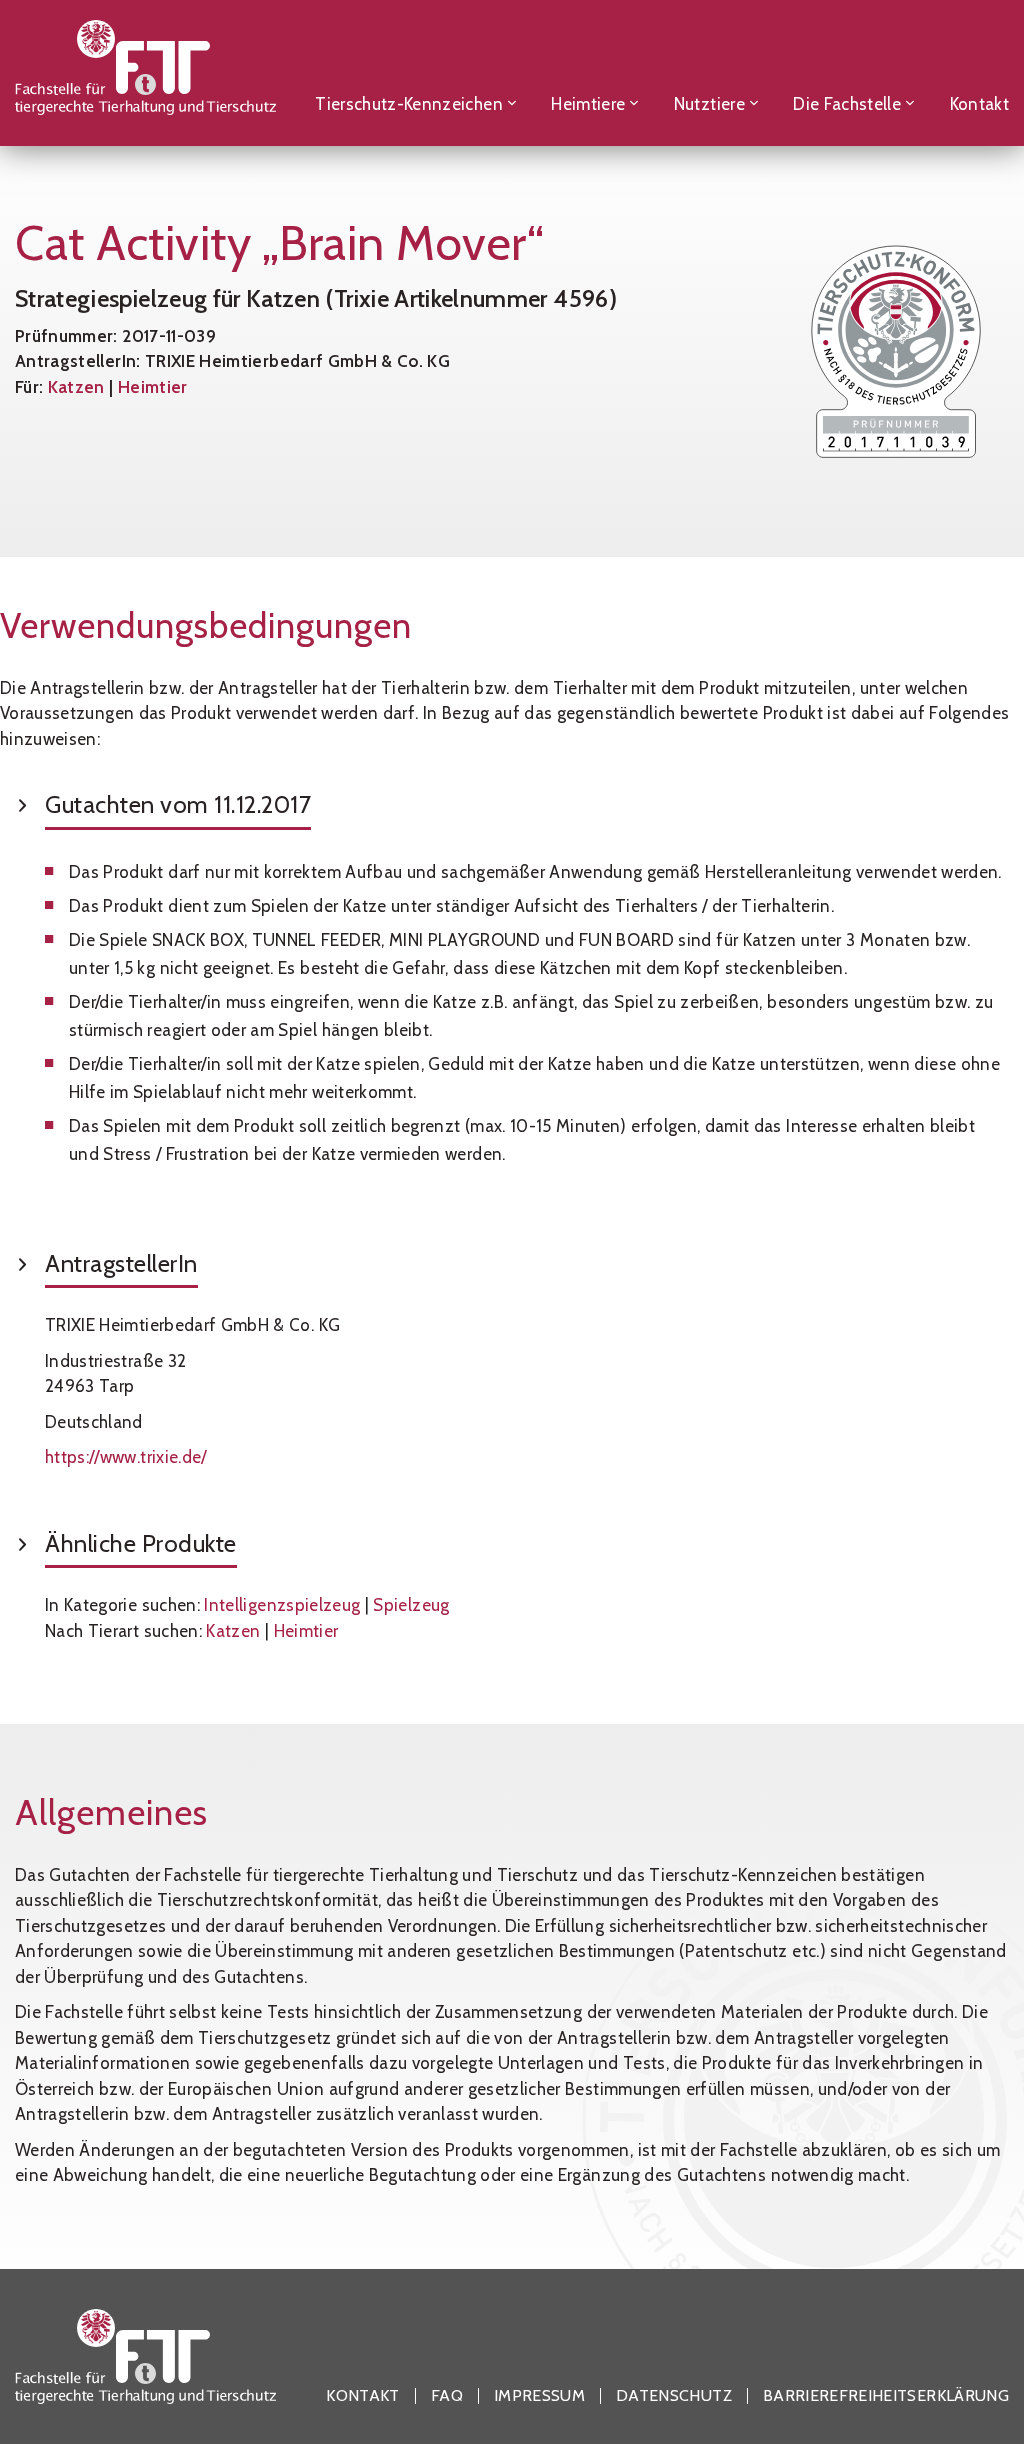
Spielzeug (411, 1605)
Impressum (539, 2396)
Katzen (76, 387)
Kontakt (362, 2396)
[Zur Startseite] (145, 72)
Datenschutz (674, 2396)
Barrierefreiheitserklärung (886, 2396)
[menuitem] (416, 72)
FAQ (447, 2396)
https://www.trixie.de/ (126, 1457)
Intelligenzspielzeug (282, 1605)
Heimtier (153, 387)
